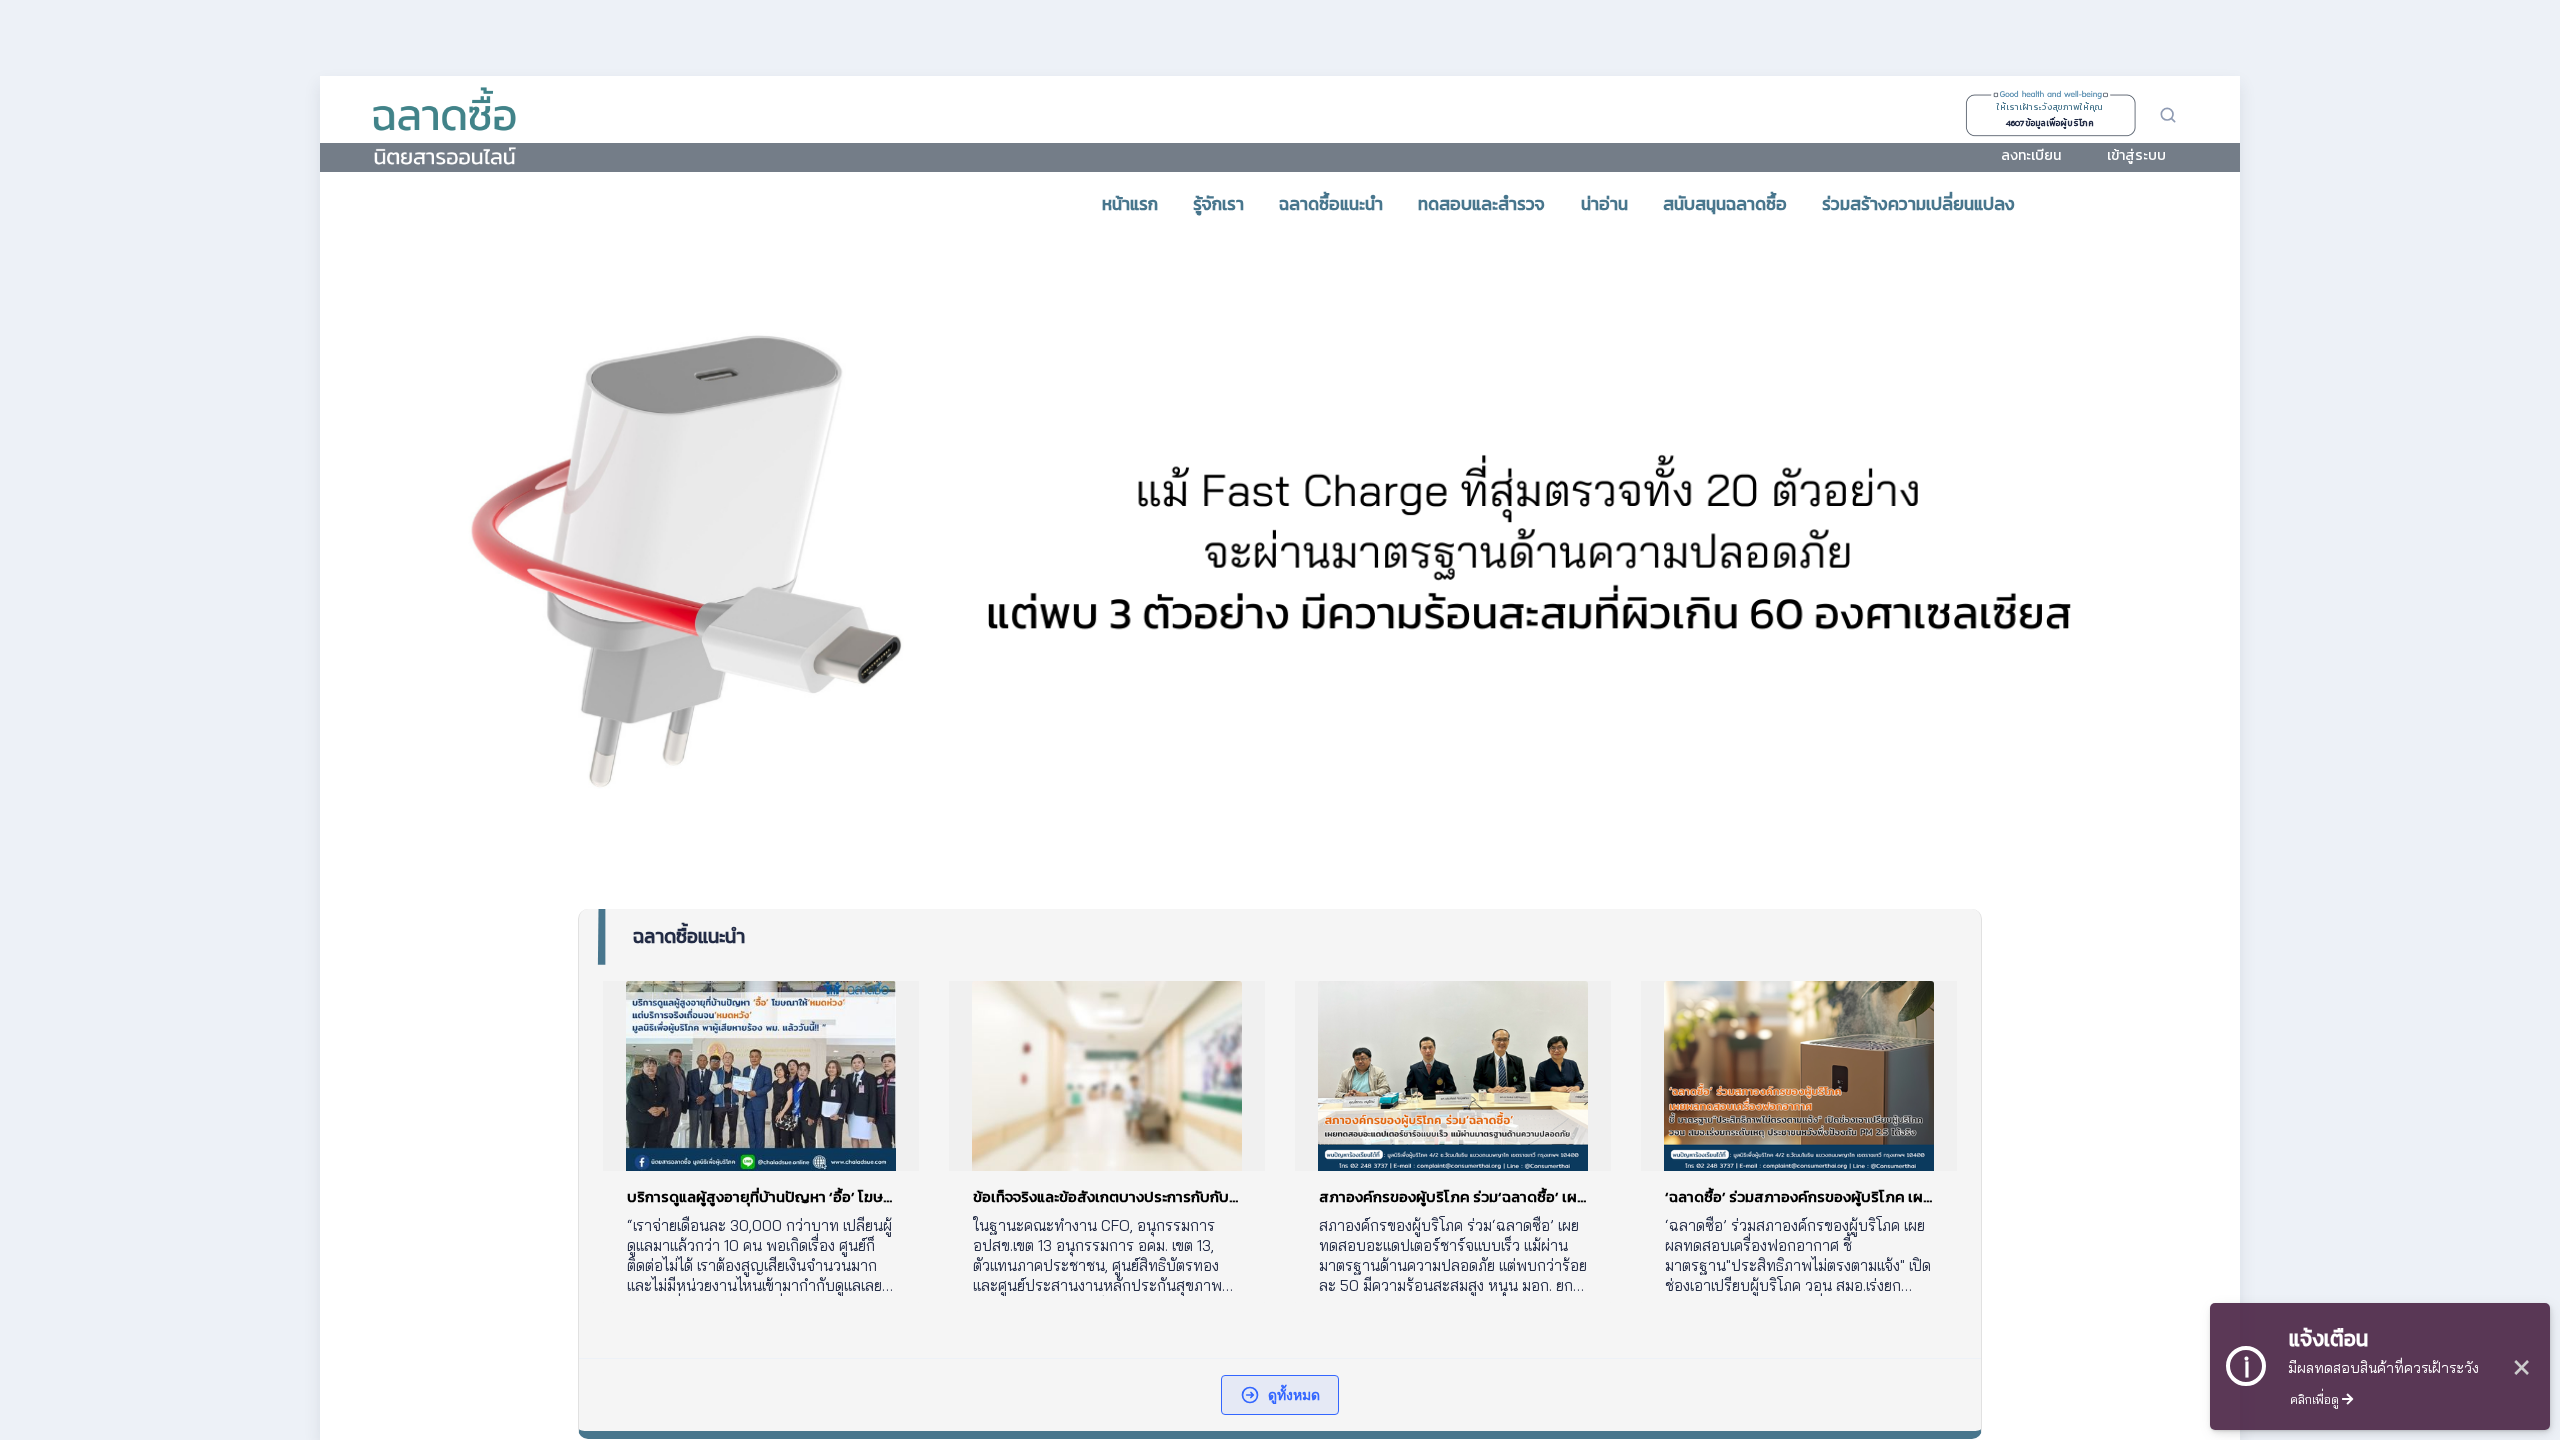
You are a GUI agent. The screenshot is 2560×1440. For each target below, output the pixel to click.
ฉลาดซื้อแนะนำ (689, 936)
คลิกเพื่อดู (2316, 1399)
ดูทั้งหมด (1294, 1394)
